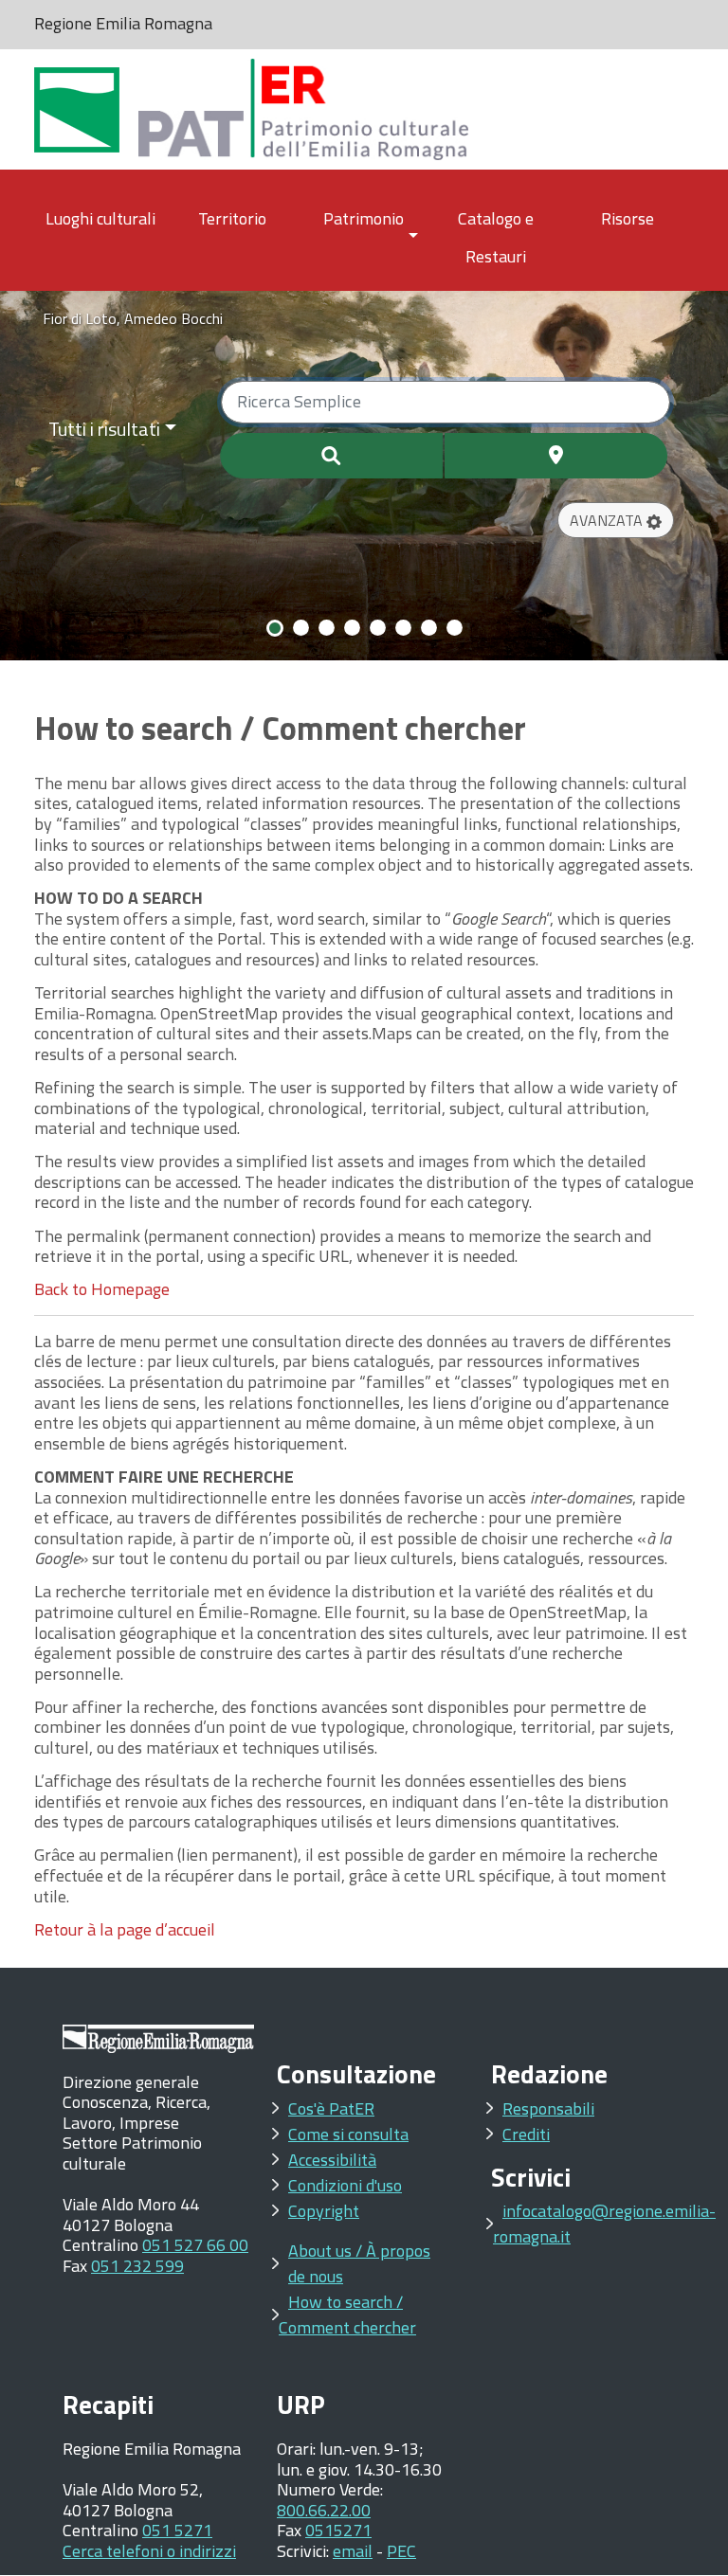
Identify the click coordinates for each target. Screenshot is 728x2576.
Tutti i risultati (104, 429)
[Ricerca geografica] (556, 456)
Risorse (628, 218)
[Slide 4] (352, 628)
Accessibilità (332, 2160)
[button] (616, 520)
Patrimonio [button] (364, 218)
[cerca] (331, 456)
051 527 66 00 (195, 2245)
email (353, 2551)
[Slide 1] (275, 628)
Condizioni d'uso (345, 2185)
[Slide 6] (403, 628)
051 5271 (177, 2530)
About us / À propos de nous (359, 2263)
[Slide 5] (378, 628)
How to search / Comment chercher (347, 2315)
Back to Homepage (102, 1289)
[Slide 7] (429, 628)
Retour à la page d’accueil (125, 1929)
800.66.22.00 (324, 2510)
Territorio (232, 218)
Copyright (324, 2211)
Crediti (526, 2134)
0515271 (338, 2530)
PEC (401, 2551)
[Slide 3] (327, 628)
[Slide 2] (301, 628)
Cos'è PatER (331, 2108)
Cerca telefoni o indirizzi (149, 2551)
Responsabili (548, 2108)
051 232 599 (137, 2266)
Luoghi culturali (100, 218)
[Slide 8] (455, 628)
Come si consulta (348, 2134)
